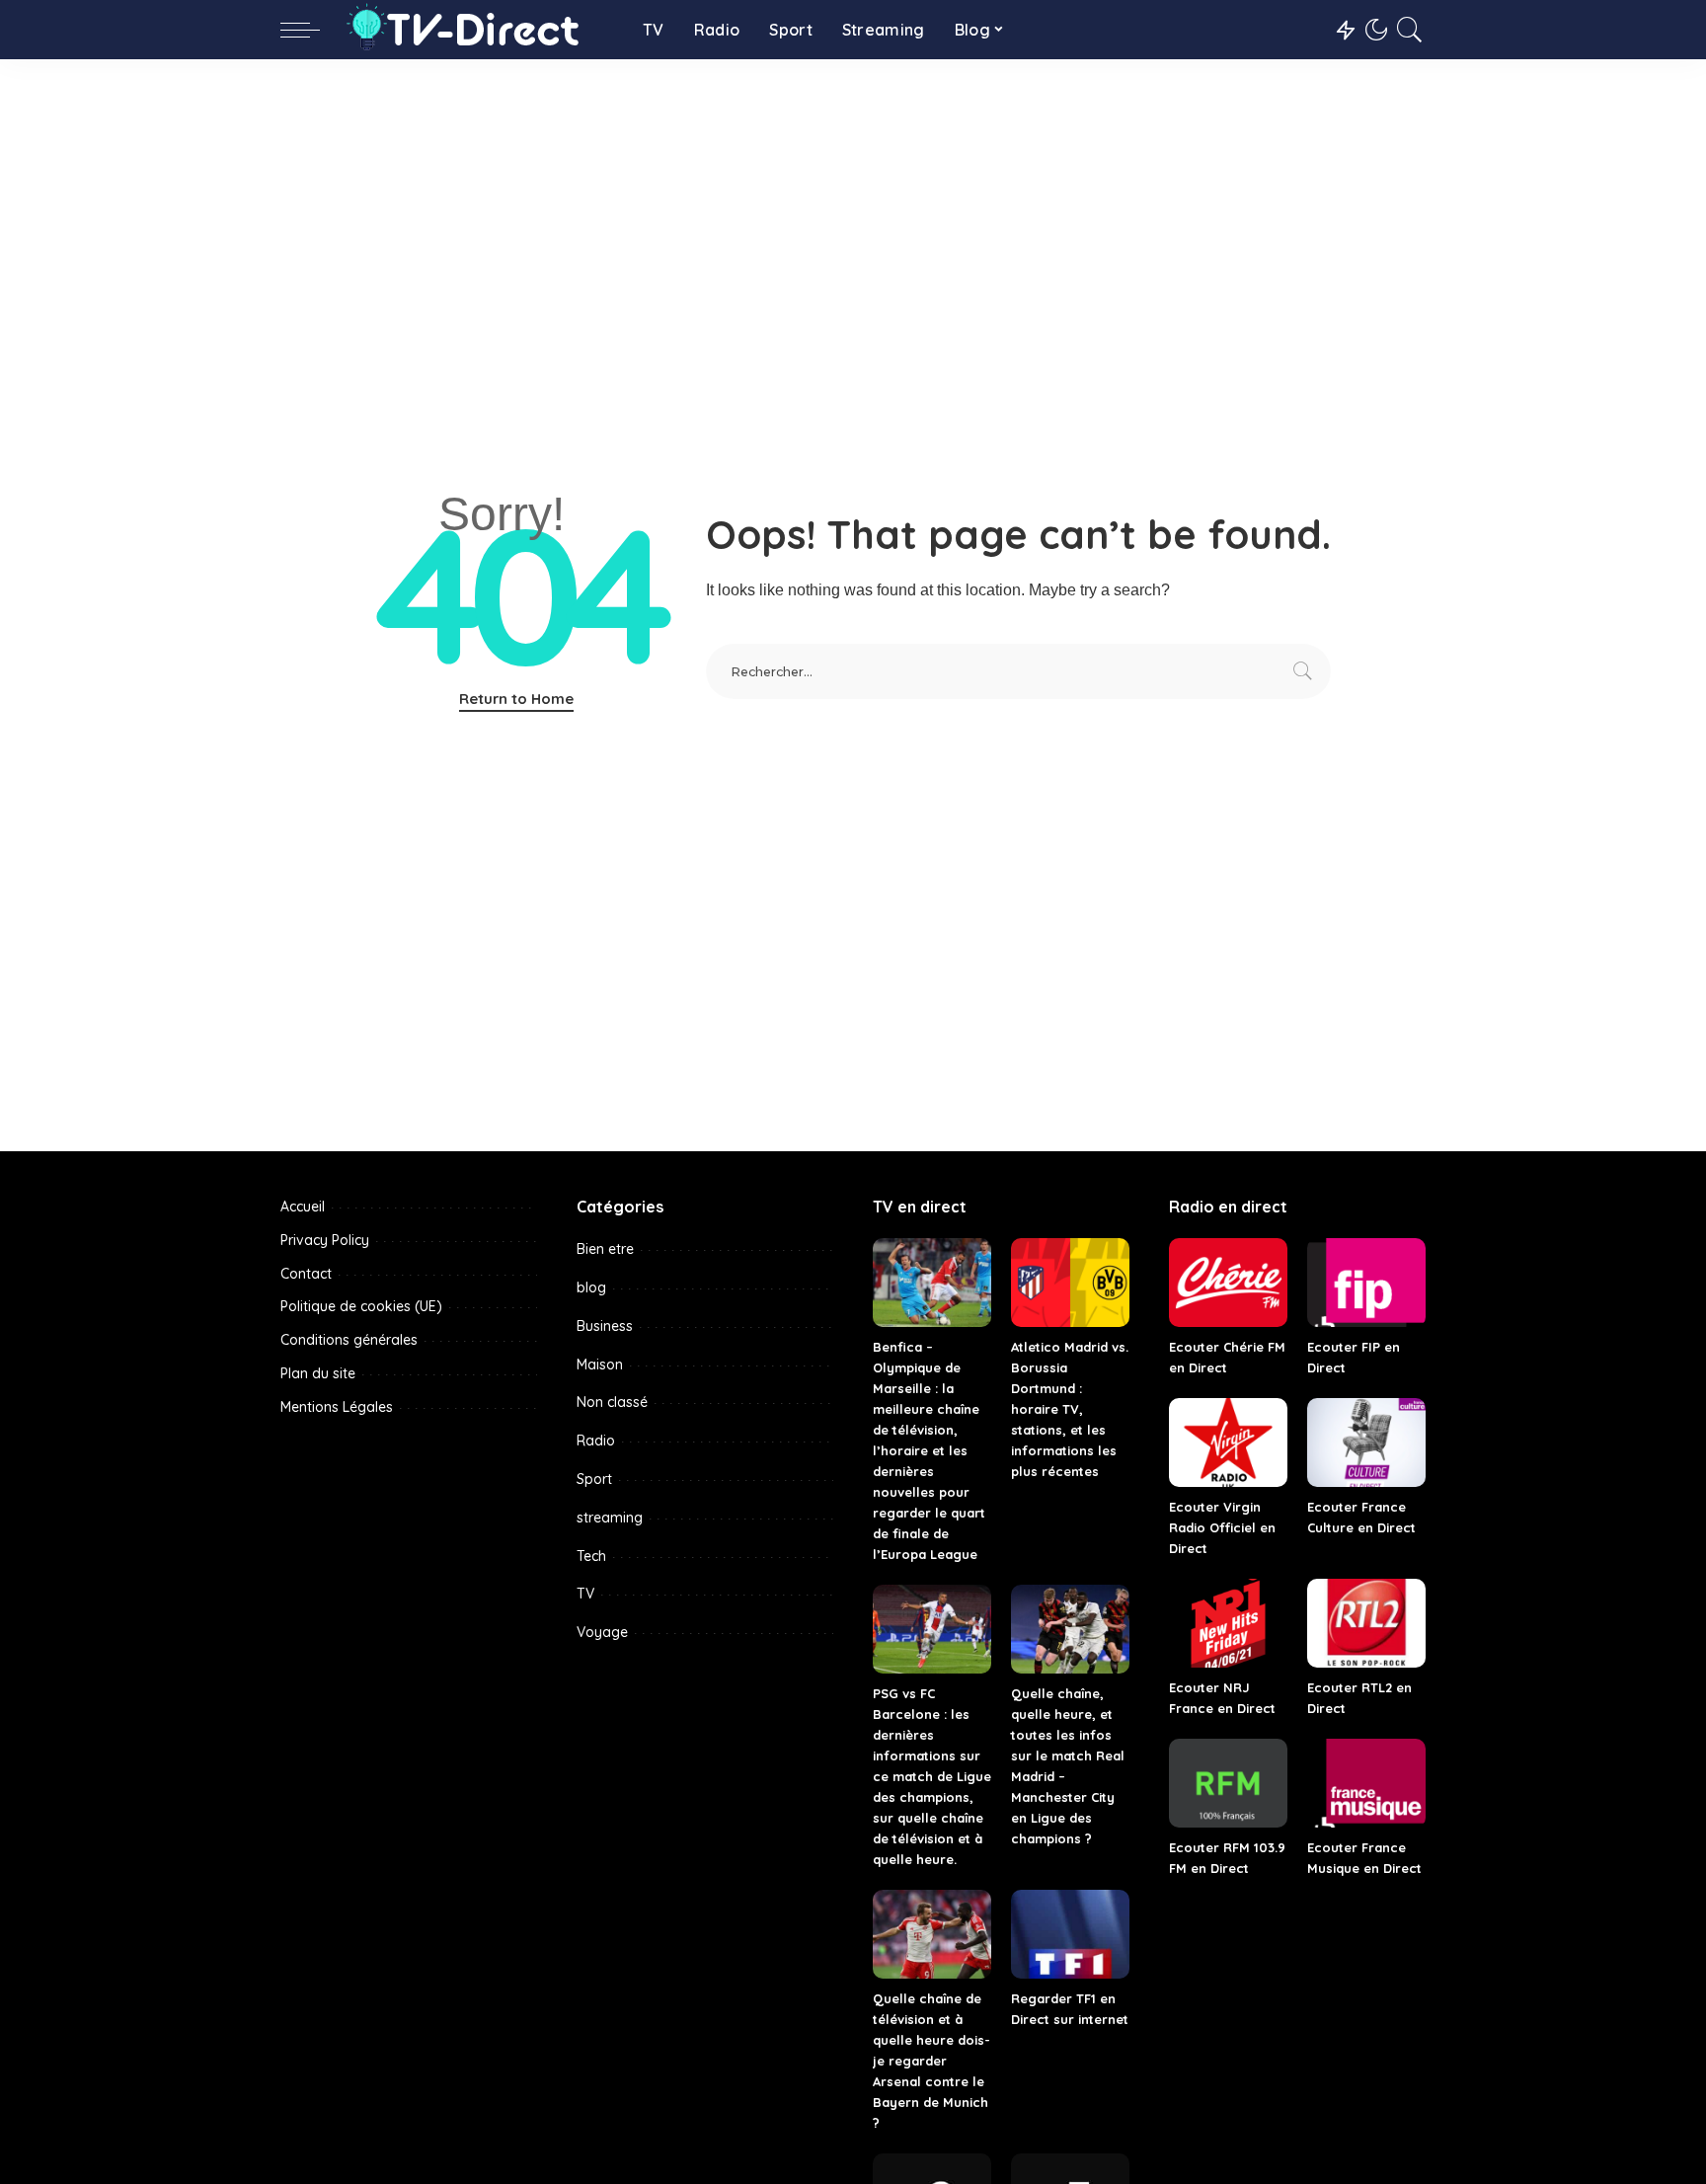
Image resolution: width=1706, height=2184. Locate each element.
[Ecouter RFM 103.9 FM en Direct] (1228, 1783)
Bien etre (605, 1249)
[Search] (1410, 30)
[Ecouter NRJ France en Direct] (1228, 1623)
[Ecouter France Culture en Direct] (1366, 1443)
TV (585, 1594)
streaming (610, 1518)
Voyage (602, 1632)
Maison (600, 1365)
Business (605, 1326)
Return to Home (516, 699)
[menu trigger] (310, 30)
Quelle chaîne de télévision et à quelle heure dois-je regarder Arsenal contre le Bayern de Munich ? (931, 2061)
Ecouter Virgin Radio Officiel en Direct (1222, 1527)
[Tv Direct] (476, 30)
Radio (596, 1441)
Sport (594, 1479)
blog (591, 1287)
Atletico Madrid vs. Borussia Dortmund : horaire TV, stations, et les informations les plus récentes (1070, 1409)
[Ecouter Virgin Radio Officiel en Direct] (1228, 1443)
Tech (591, 1556)
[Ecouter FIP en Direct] (1366, 1283)
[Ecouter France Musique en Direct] (1366, 1783)
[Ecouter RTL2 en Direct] (1366, 1623)
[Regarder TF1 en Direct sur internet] (1070, 1934)
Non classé (612, 1402)
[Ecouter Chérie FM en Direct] (1228, 1283)
